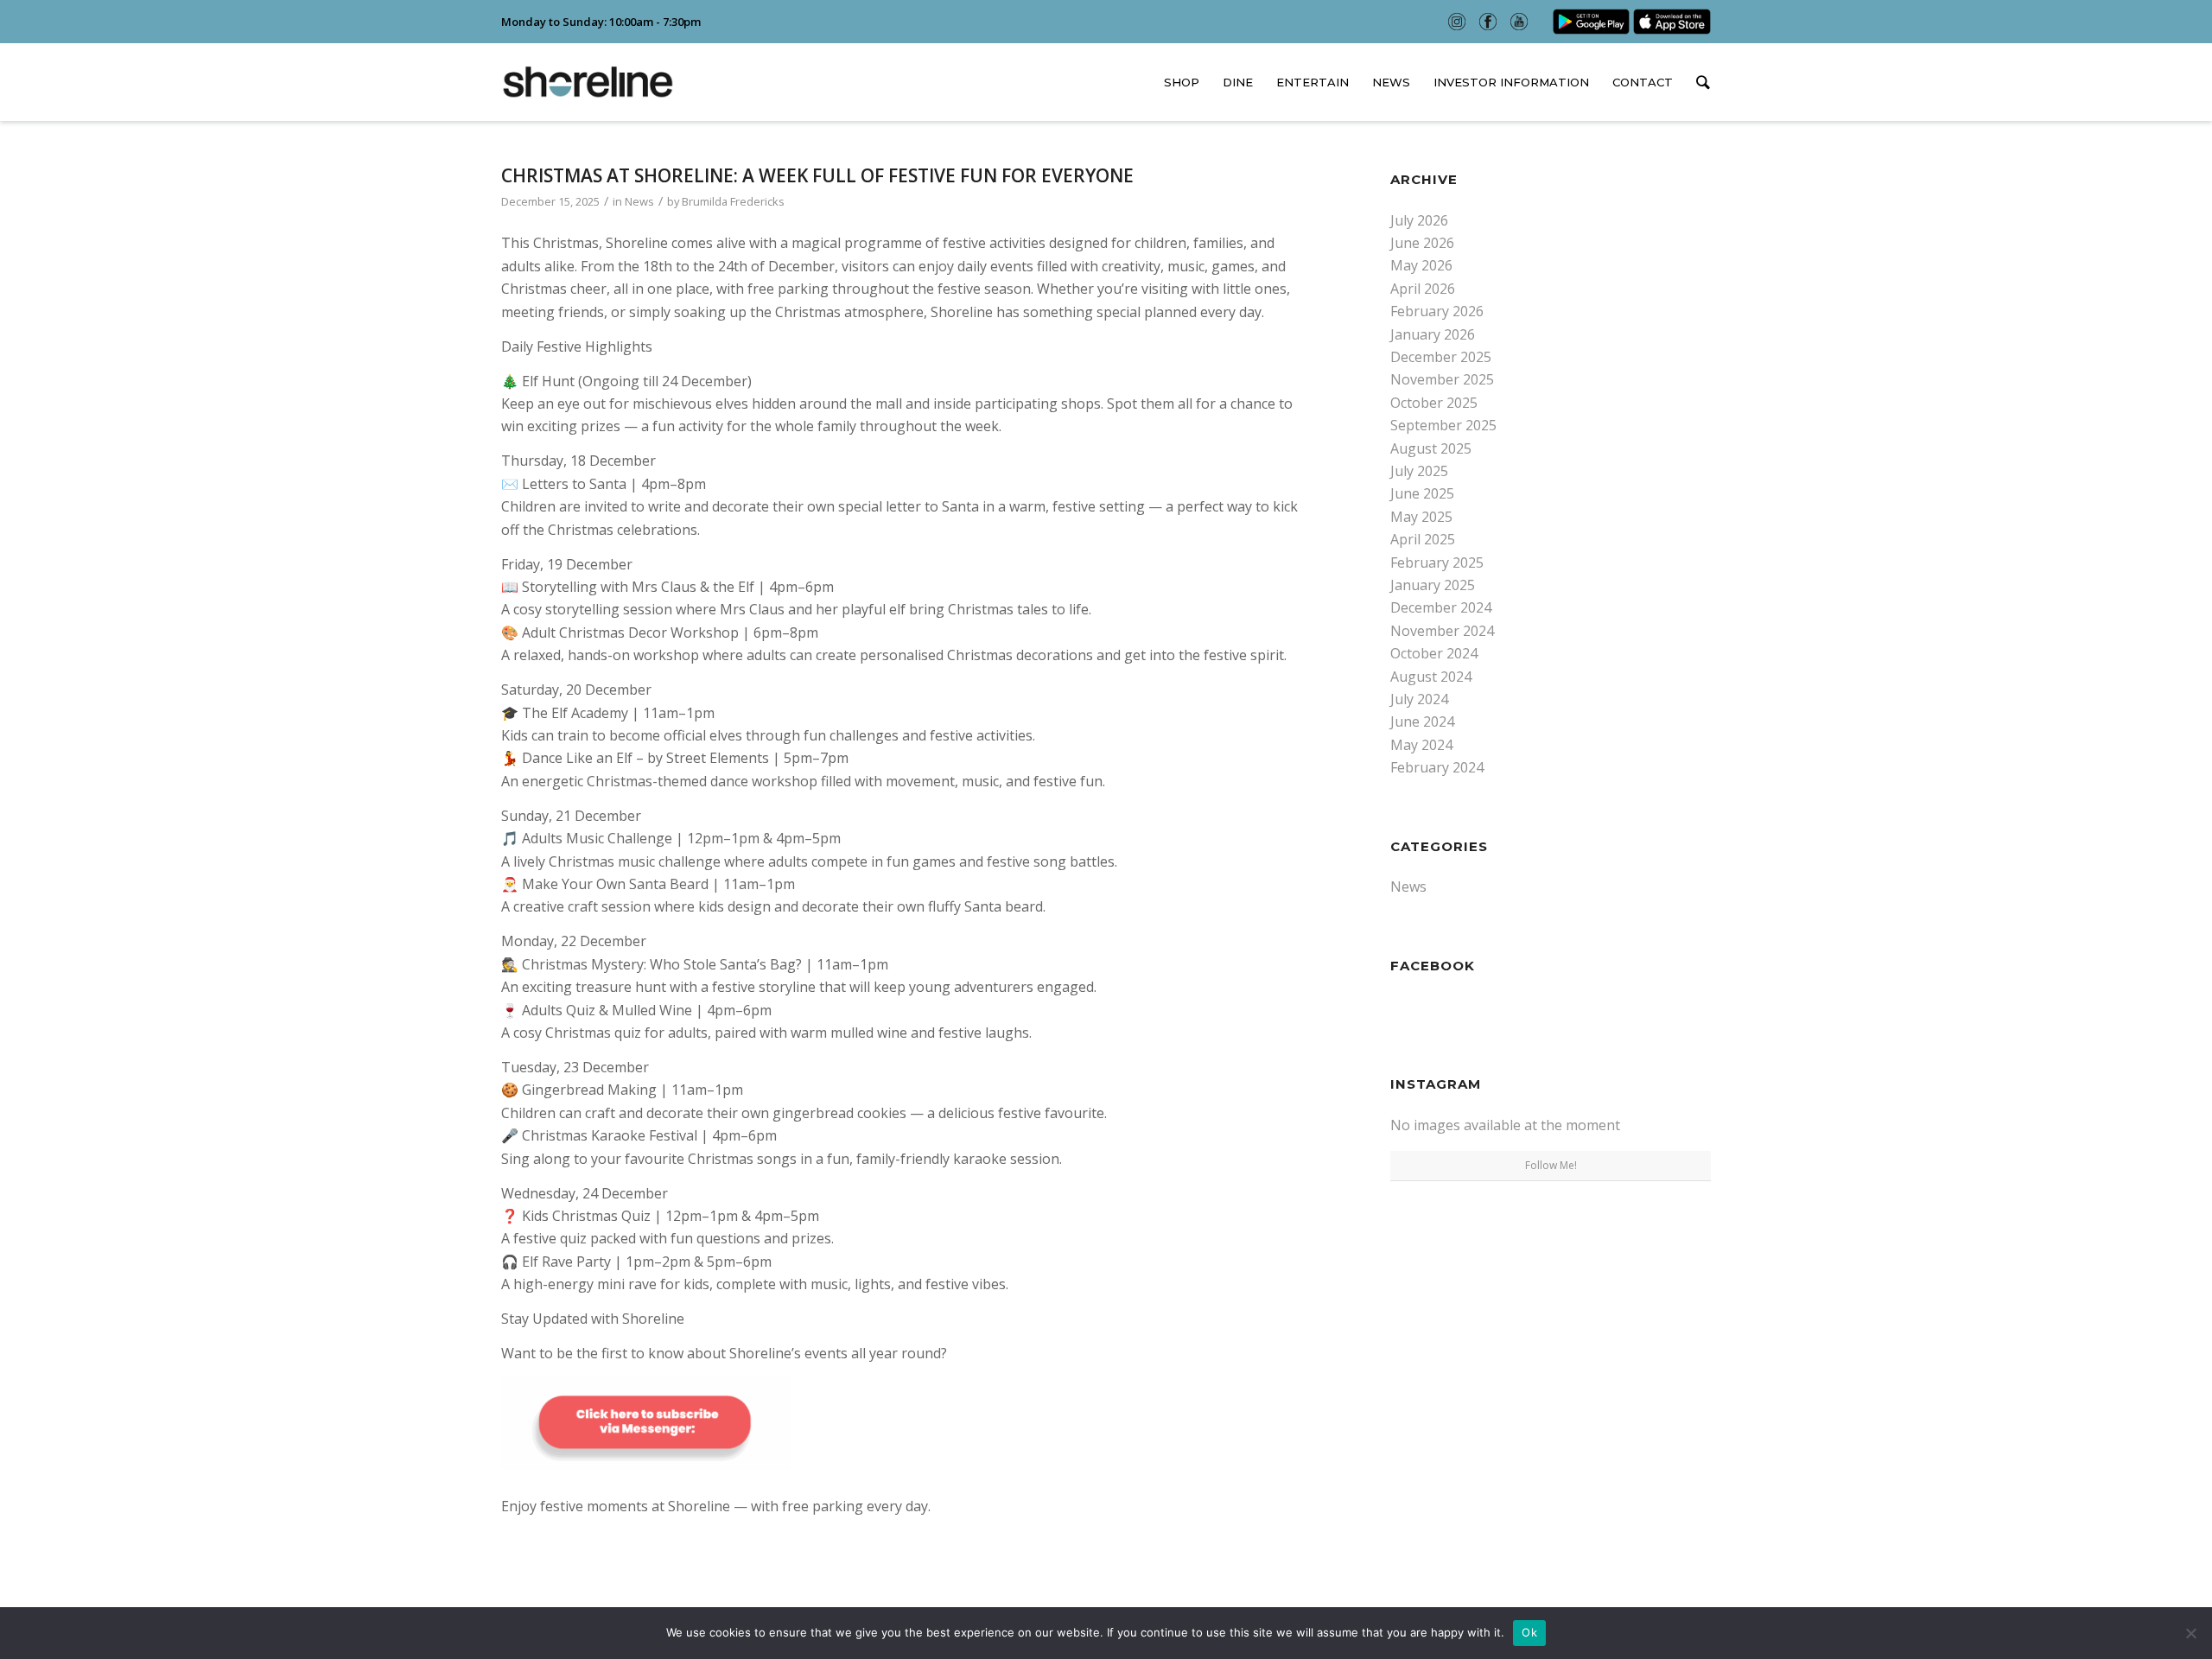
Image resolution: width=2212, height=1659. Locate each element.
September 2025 (1443, 425)
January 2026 (1433, 334)
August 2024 (1431, 677)
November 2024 (1442, 631)
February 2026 (1437, 311)
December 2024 (1441, 607)
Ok (1529, 1632)
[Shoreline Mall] (588, 82)
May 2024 (1421, 745)
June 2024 (1422, 721)
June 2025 (1422, 493)
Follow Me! (1551, 1165)
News (639, 201)
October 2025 (1434, 403)
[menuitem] (1181, 82)
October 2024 (1434, 653)
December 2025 (1441, 357)
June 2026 (1422, 243)
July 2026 (1419, 220)
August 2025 (1431, 448)
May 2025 (1421, 517)
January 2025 (1433, 585)
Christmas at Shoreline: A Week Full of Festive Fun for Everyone (817, 175)
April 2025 (1423, 539)
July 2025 (1419, 471)
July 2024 (1419, 699)
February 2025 (1437, 563)
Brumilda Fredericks (733, 201)
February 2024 (1437, 767)
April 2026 (1423, 289)
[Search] (1697, 84)
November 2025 (1442, 379)
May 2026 (1421, 265)
